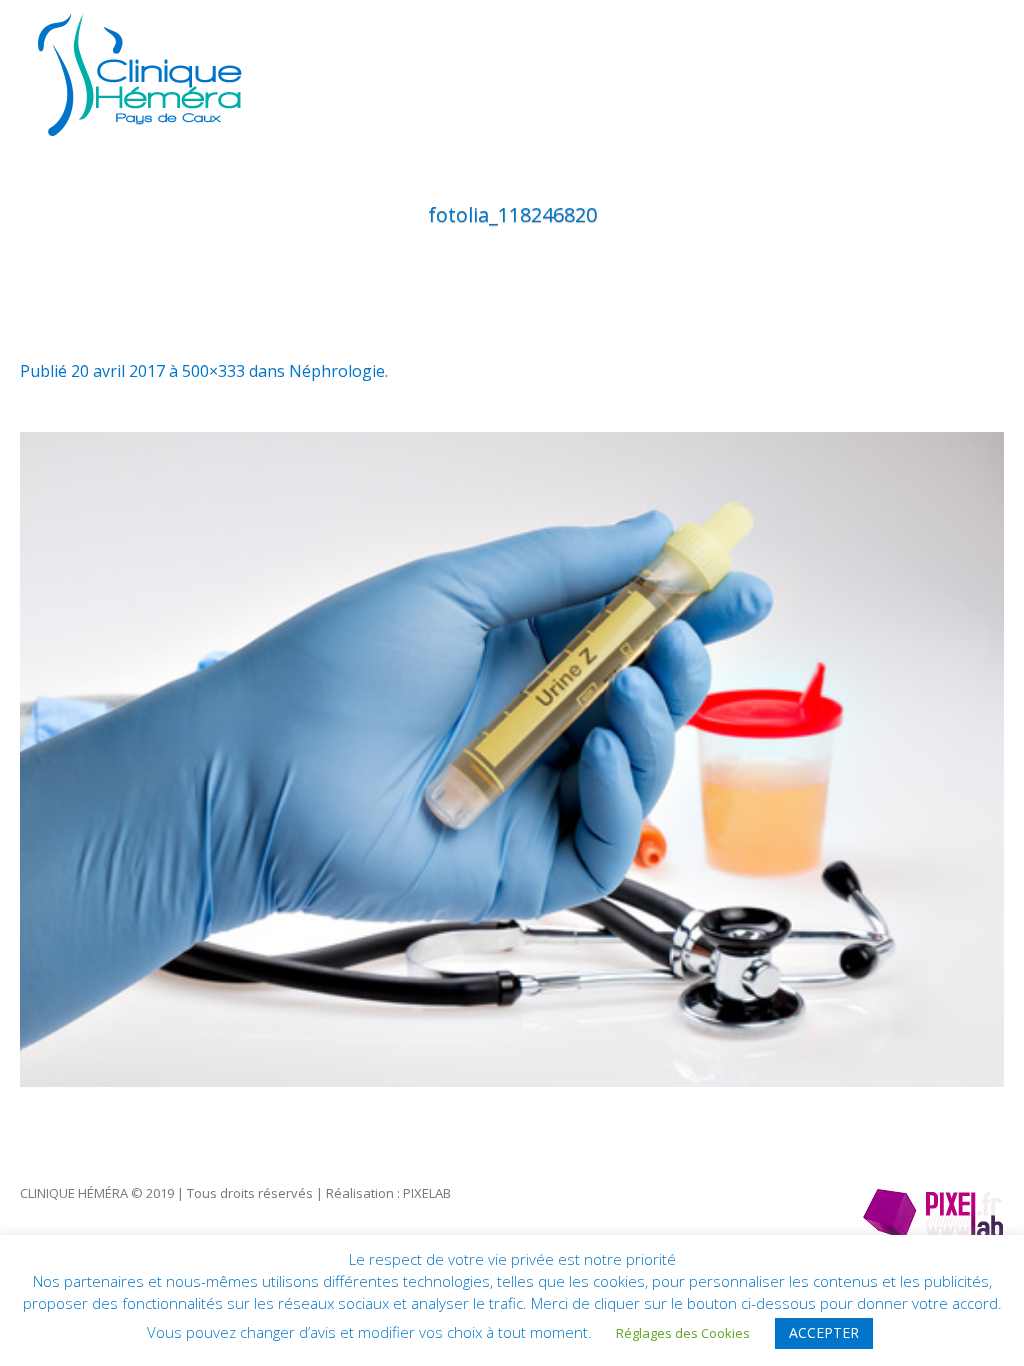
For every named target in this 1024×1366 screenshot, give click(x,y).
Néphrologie (337, 371)
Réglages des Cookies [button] (683, 1333)
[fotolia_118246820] (512, 759)
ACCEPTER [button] (824, 1332)
